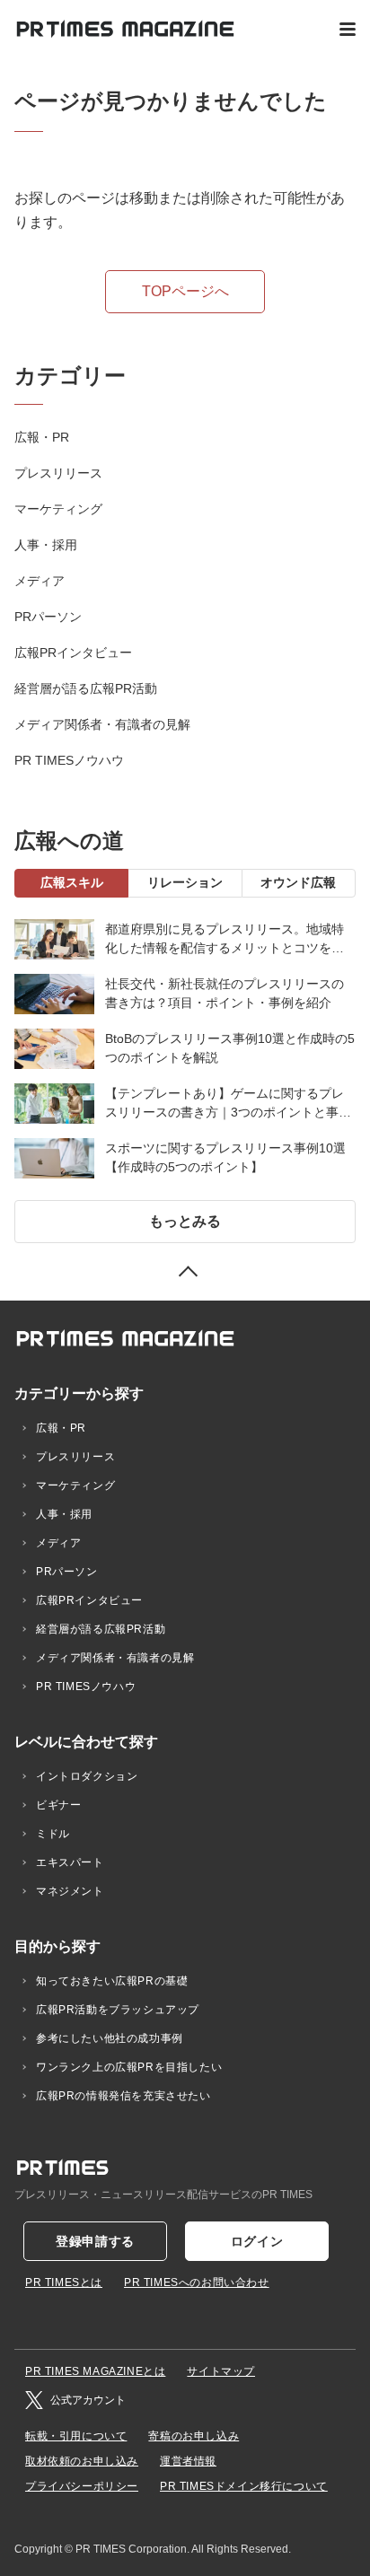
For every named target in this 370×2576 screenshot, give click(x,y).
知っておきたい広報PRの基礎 (112, 1981)
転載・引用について (76, 2436)
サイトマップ (221, 2371)
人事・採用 (46, 545)
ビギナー (58, 1805)
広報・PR (42, 437)
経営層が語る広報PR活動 (86, 688)
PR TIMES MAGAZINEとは (95, 2371)
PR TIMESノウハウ (69, 760)
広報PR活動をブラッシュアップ (118, 2010)
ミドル (53, 1834)
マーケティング (58, 509)
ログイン (257, 2241)
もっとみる (185, 1221)
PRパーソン (48, 617)
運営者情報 (188, 2461)
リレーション (185, 882)
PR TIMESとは (64, 2282)
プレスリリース (58, 473)
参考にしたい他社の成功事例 (110, 2038)
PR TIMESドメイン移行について (244, 2486)
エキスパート (70, 1862)
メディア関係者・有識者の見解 (102, 724)
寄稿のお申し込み (194, 2436)
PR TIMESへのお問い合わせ (197, 2282)
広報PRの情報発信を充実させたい (123, 2096)
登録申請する (95, 2241)
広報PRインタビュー (73, 653)
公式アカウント (88, 2400)
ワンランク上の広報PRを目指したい (129, 2067)
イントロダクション (87, 1776)
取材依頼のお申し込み (82, 2461)
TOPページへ (185, 291)
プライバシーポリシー (82, 2486)
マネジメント (70, 1891)
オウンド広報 (298, 882)
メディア (40, 581)
